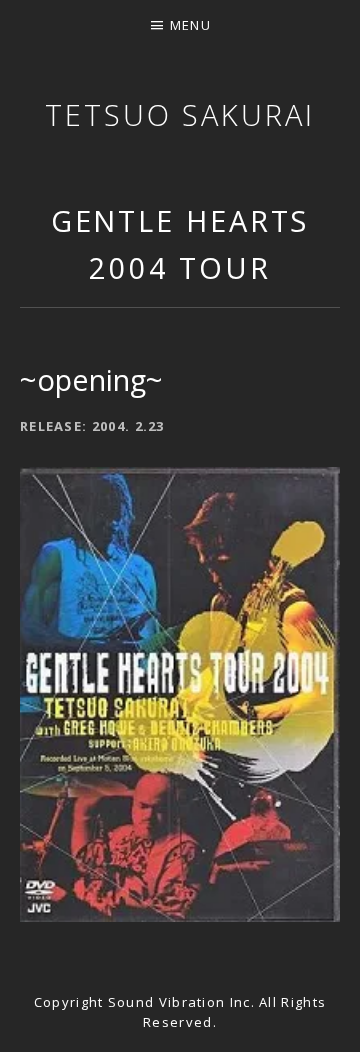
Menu (190, 25)
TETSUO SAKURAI (180, 114)
